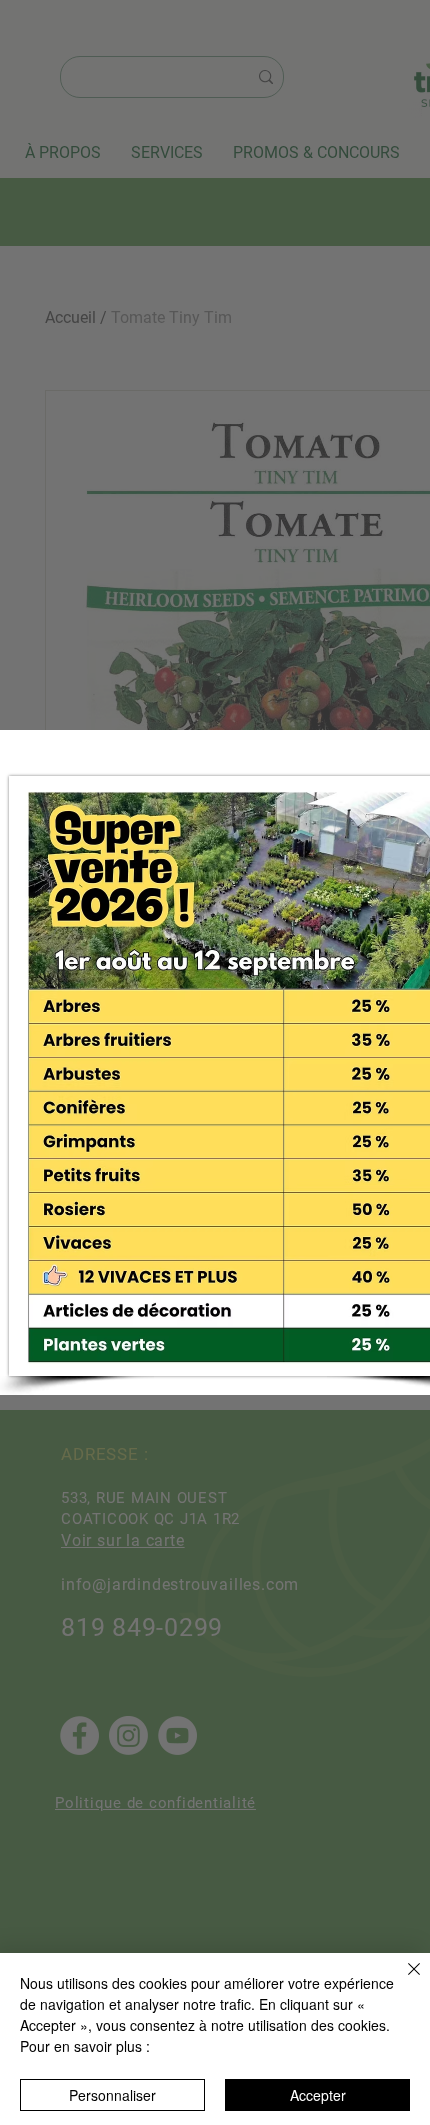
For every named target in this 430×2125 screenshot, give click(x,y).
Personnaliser (112, 2095)
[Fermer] (402, 1981)
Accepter (318, 2095)
